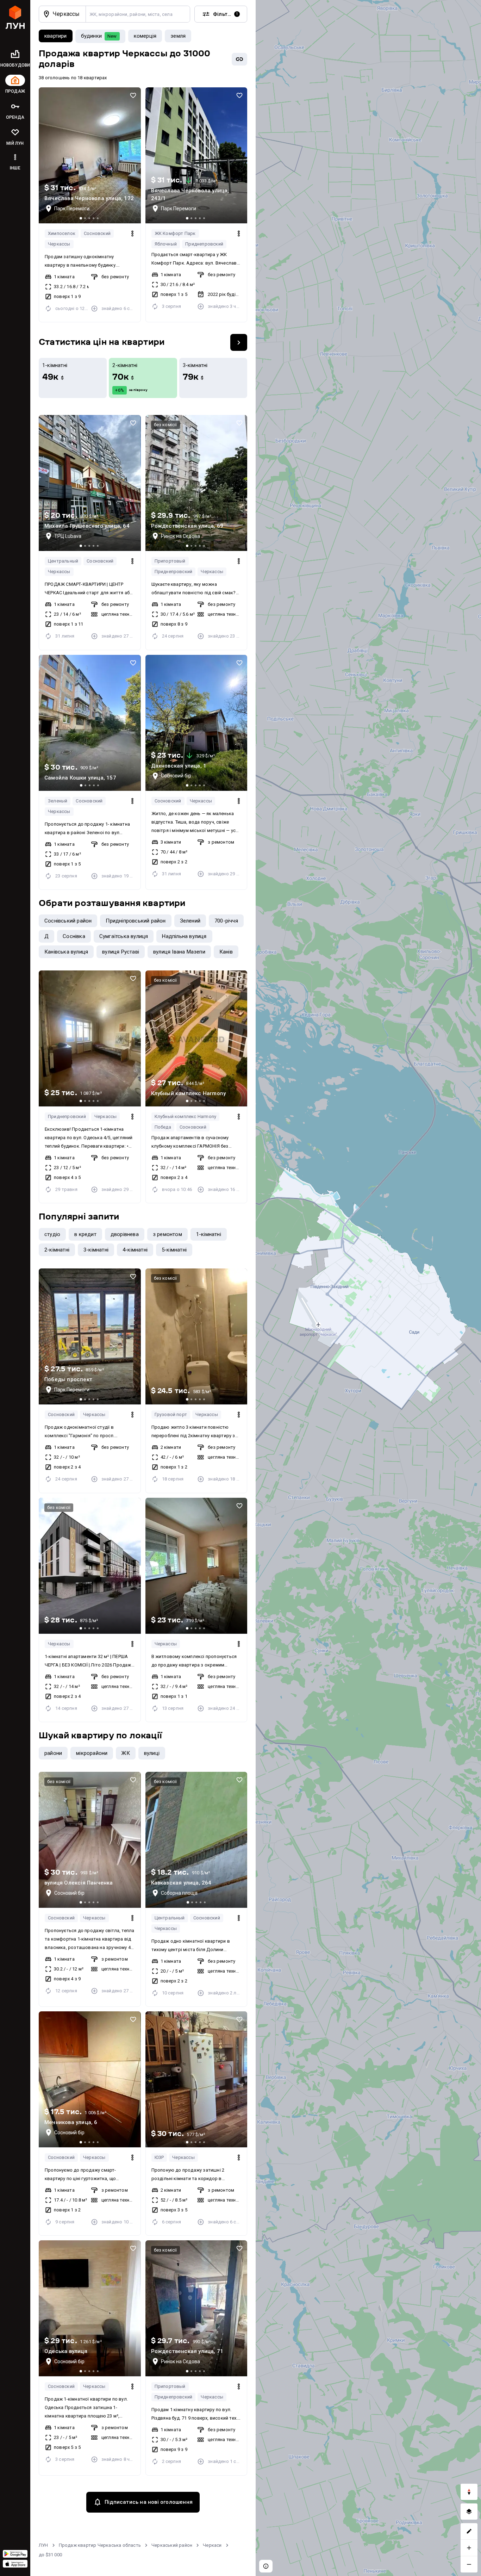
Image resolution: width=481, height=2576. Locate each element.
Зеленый (58, 801)
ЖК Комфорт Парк (175, 233)
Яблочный (166, 244)
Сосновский (97, 233)
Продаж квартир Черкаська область (100, 2545)
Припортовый (170, 561)
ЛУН (43, 2545)
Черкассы (59, 244)
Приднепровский (204, 244)
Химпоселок (62, 233)
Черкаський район (172, 2545)
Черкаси (212, 2545)
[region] (368, 1288)
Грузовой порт (171, 1414)
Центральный (63, 561)
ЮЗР (159, 2157)
